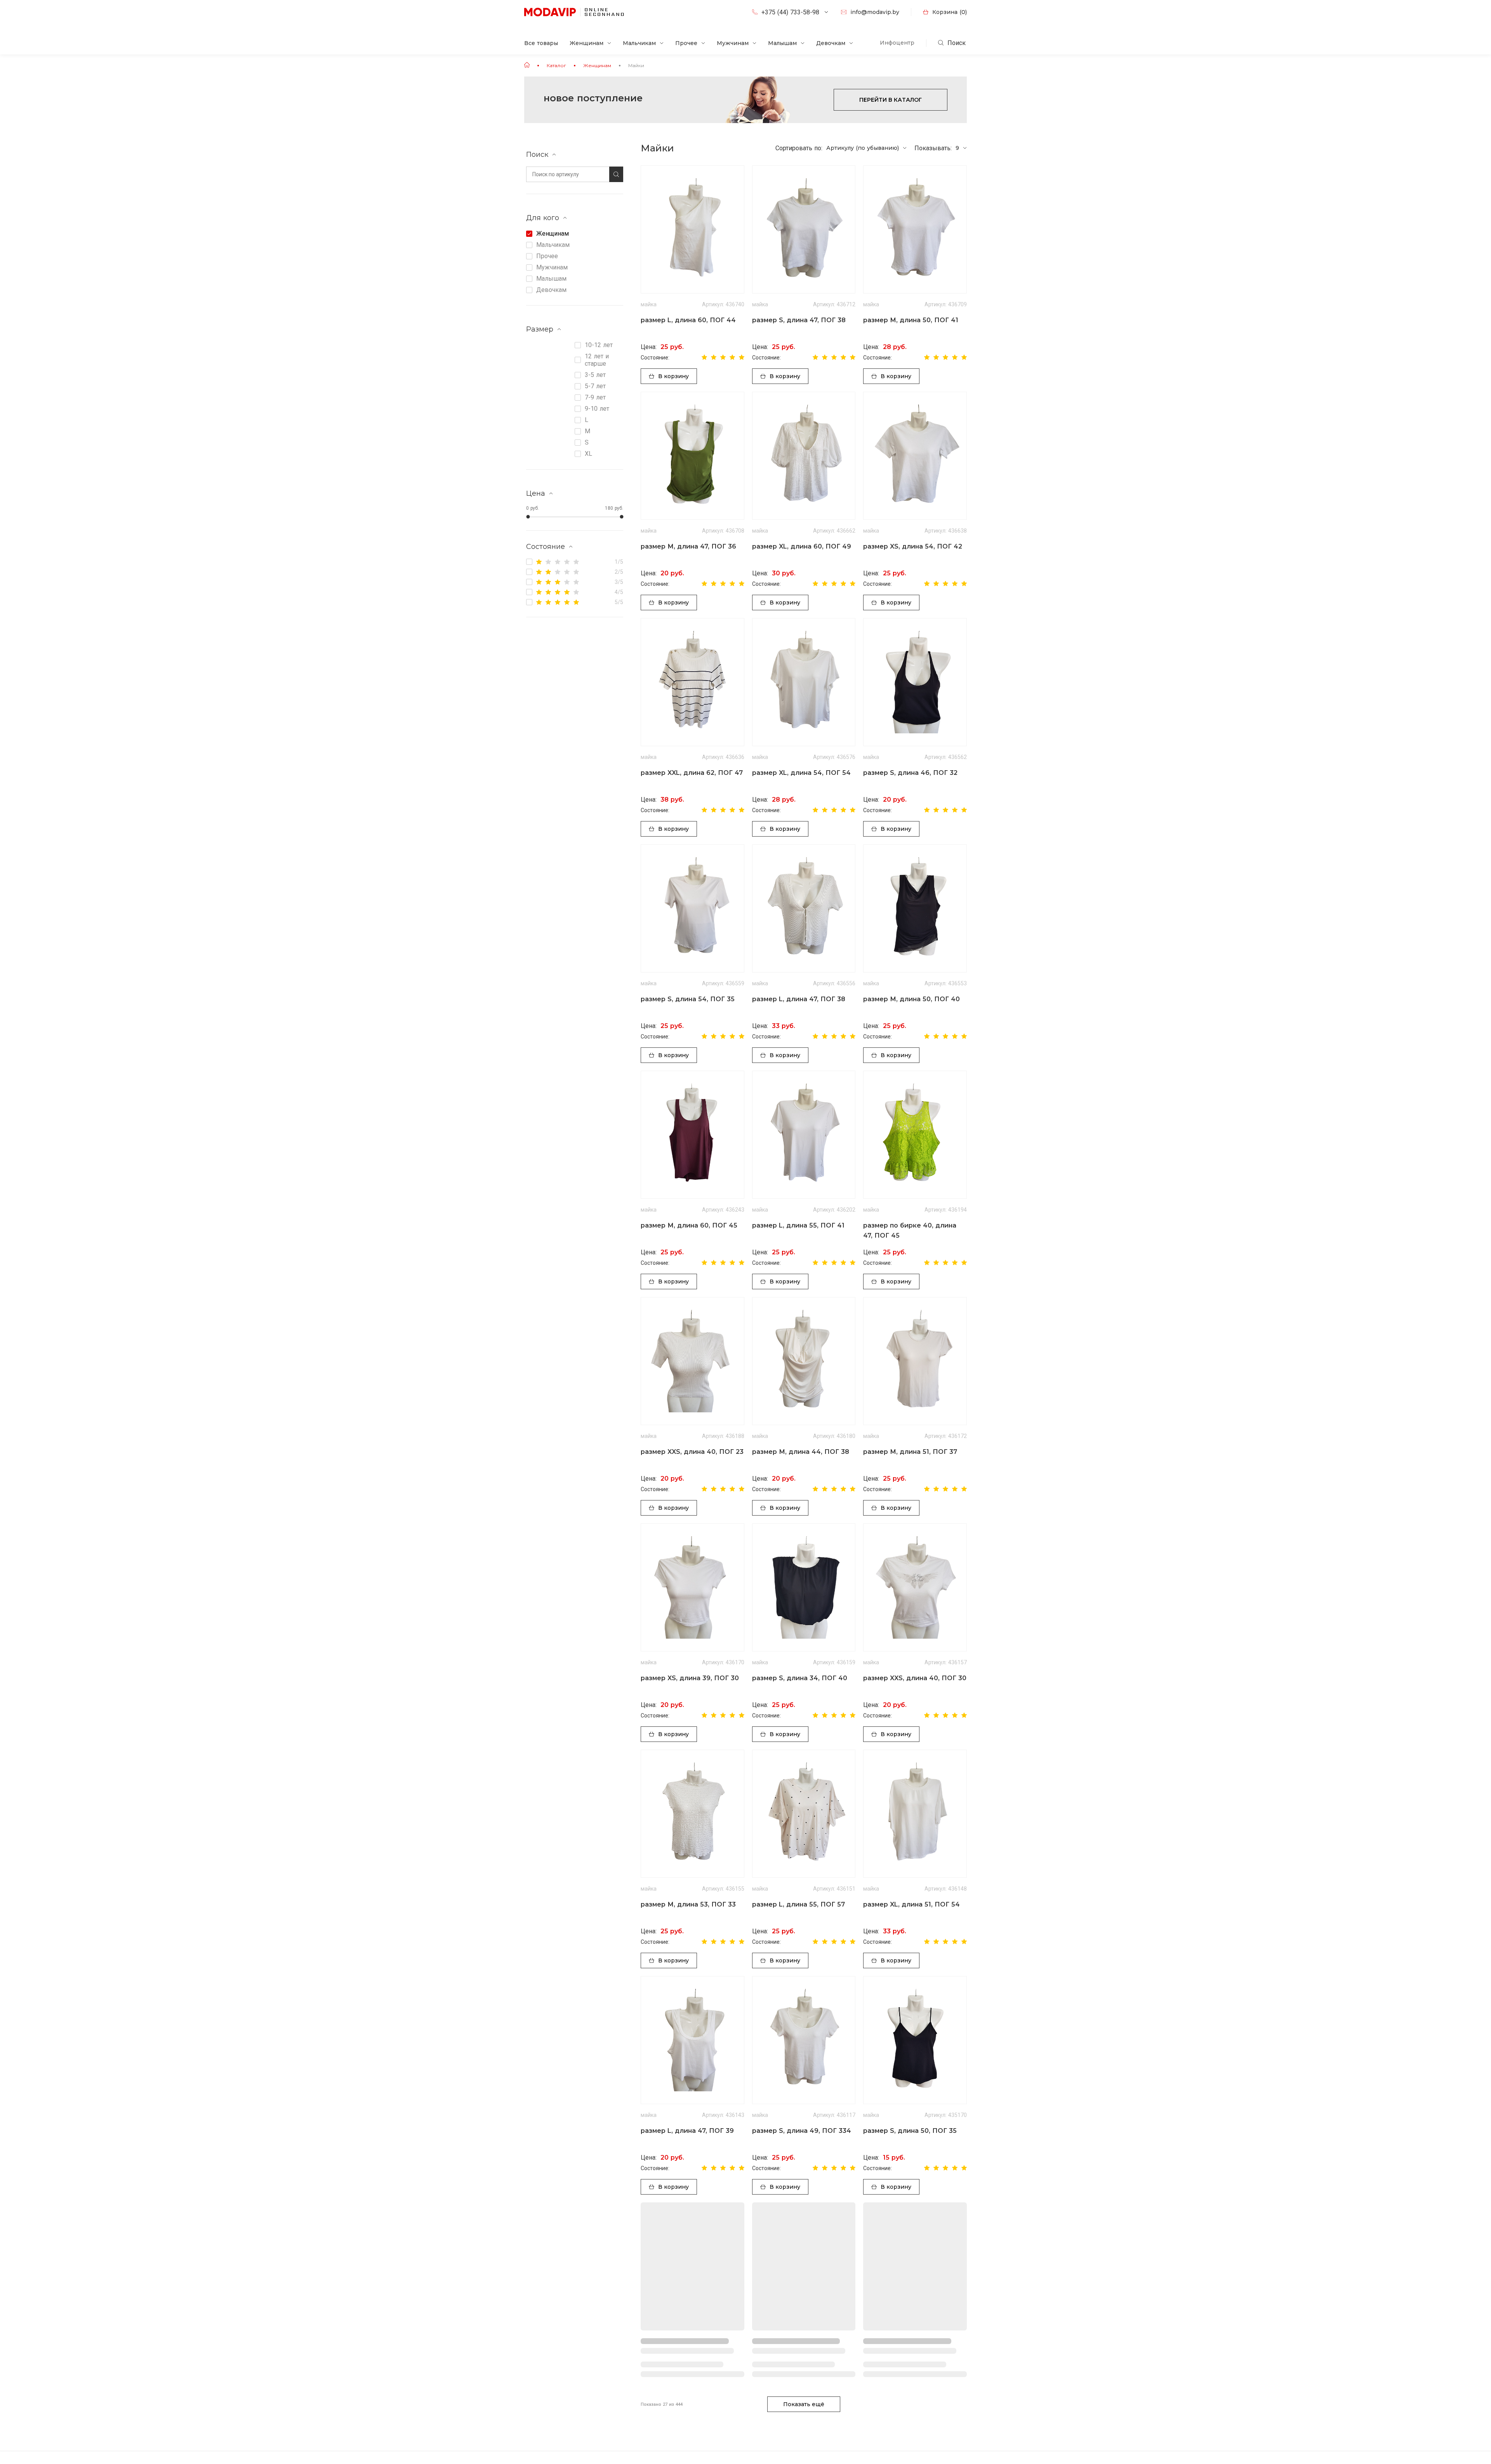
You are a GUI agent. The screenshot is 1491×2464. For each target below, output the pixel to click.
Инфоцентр (897, 43)
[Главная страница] (527, 65)
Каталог (556, 65)
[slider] (528, 517)
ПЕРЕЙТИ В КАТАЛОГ (891, 100)
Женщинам (597, 65)
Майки (636, 65)
